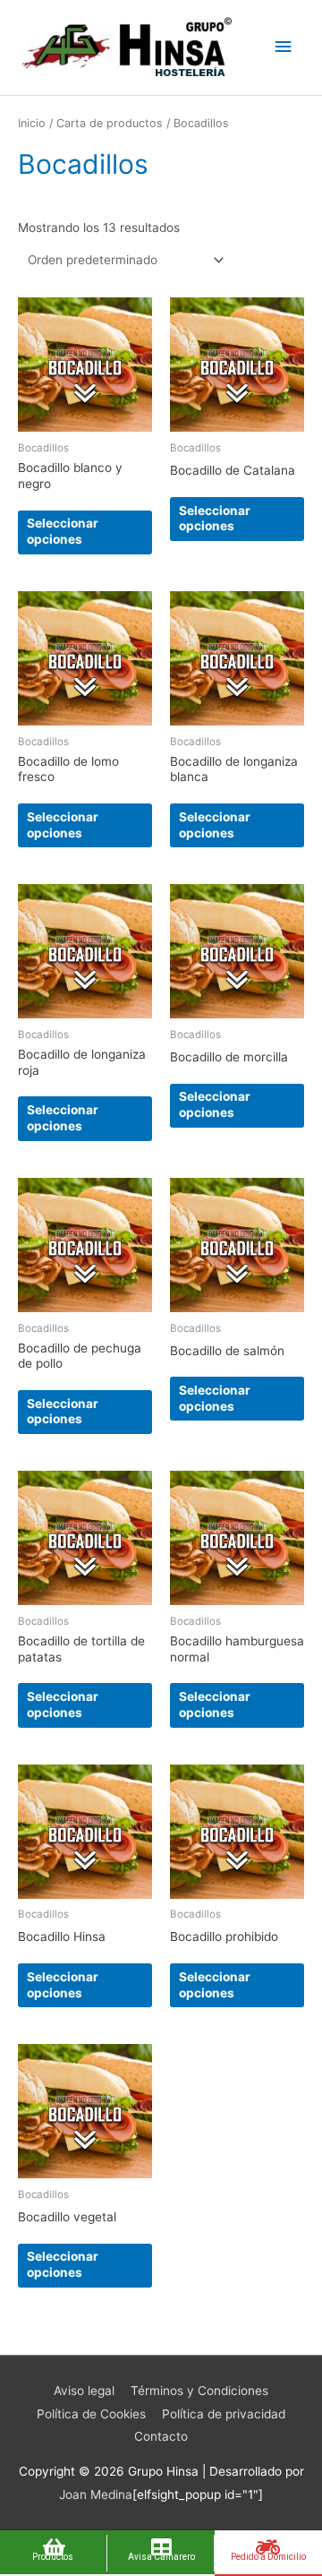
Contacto (161, 2436)
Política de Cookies (91, 2414)
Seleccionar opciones (63, 531)
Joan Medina (96, 2494)
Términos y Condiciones (199, 2391)
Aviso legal (84, 2391)
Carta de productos (110, 123)
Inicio (32, 123)
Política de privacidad (224, 2414)
